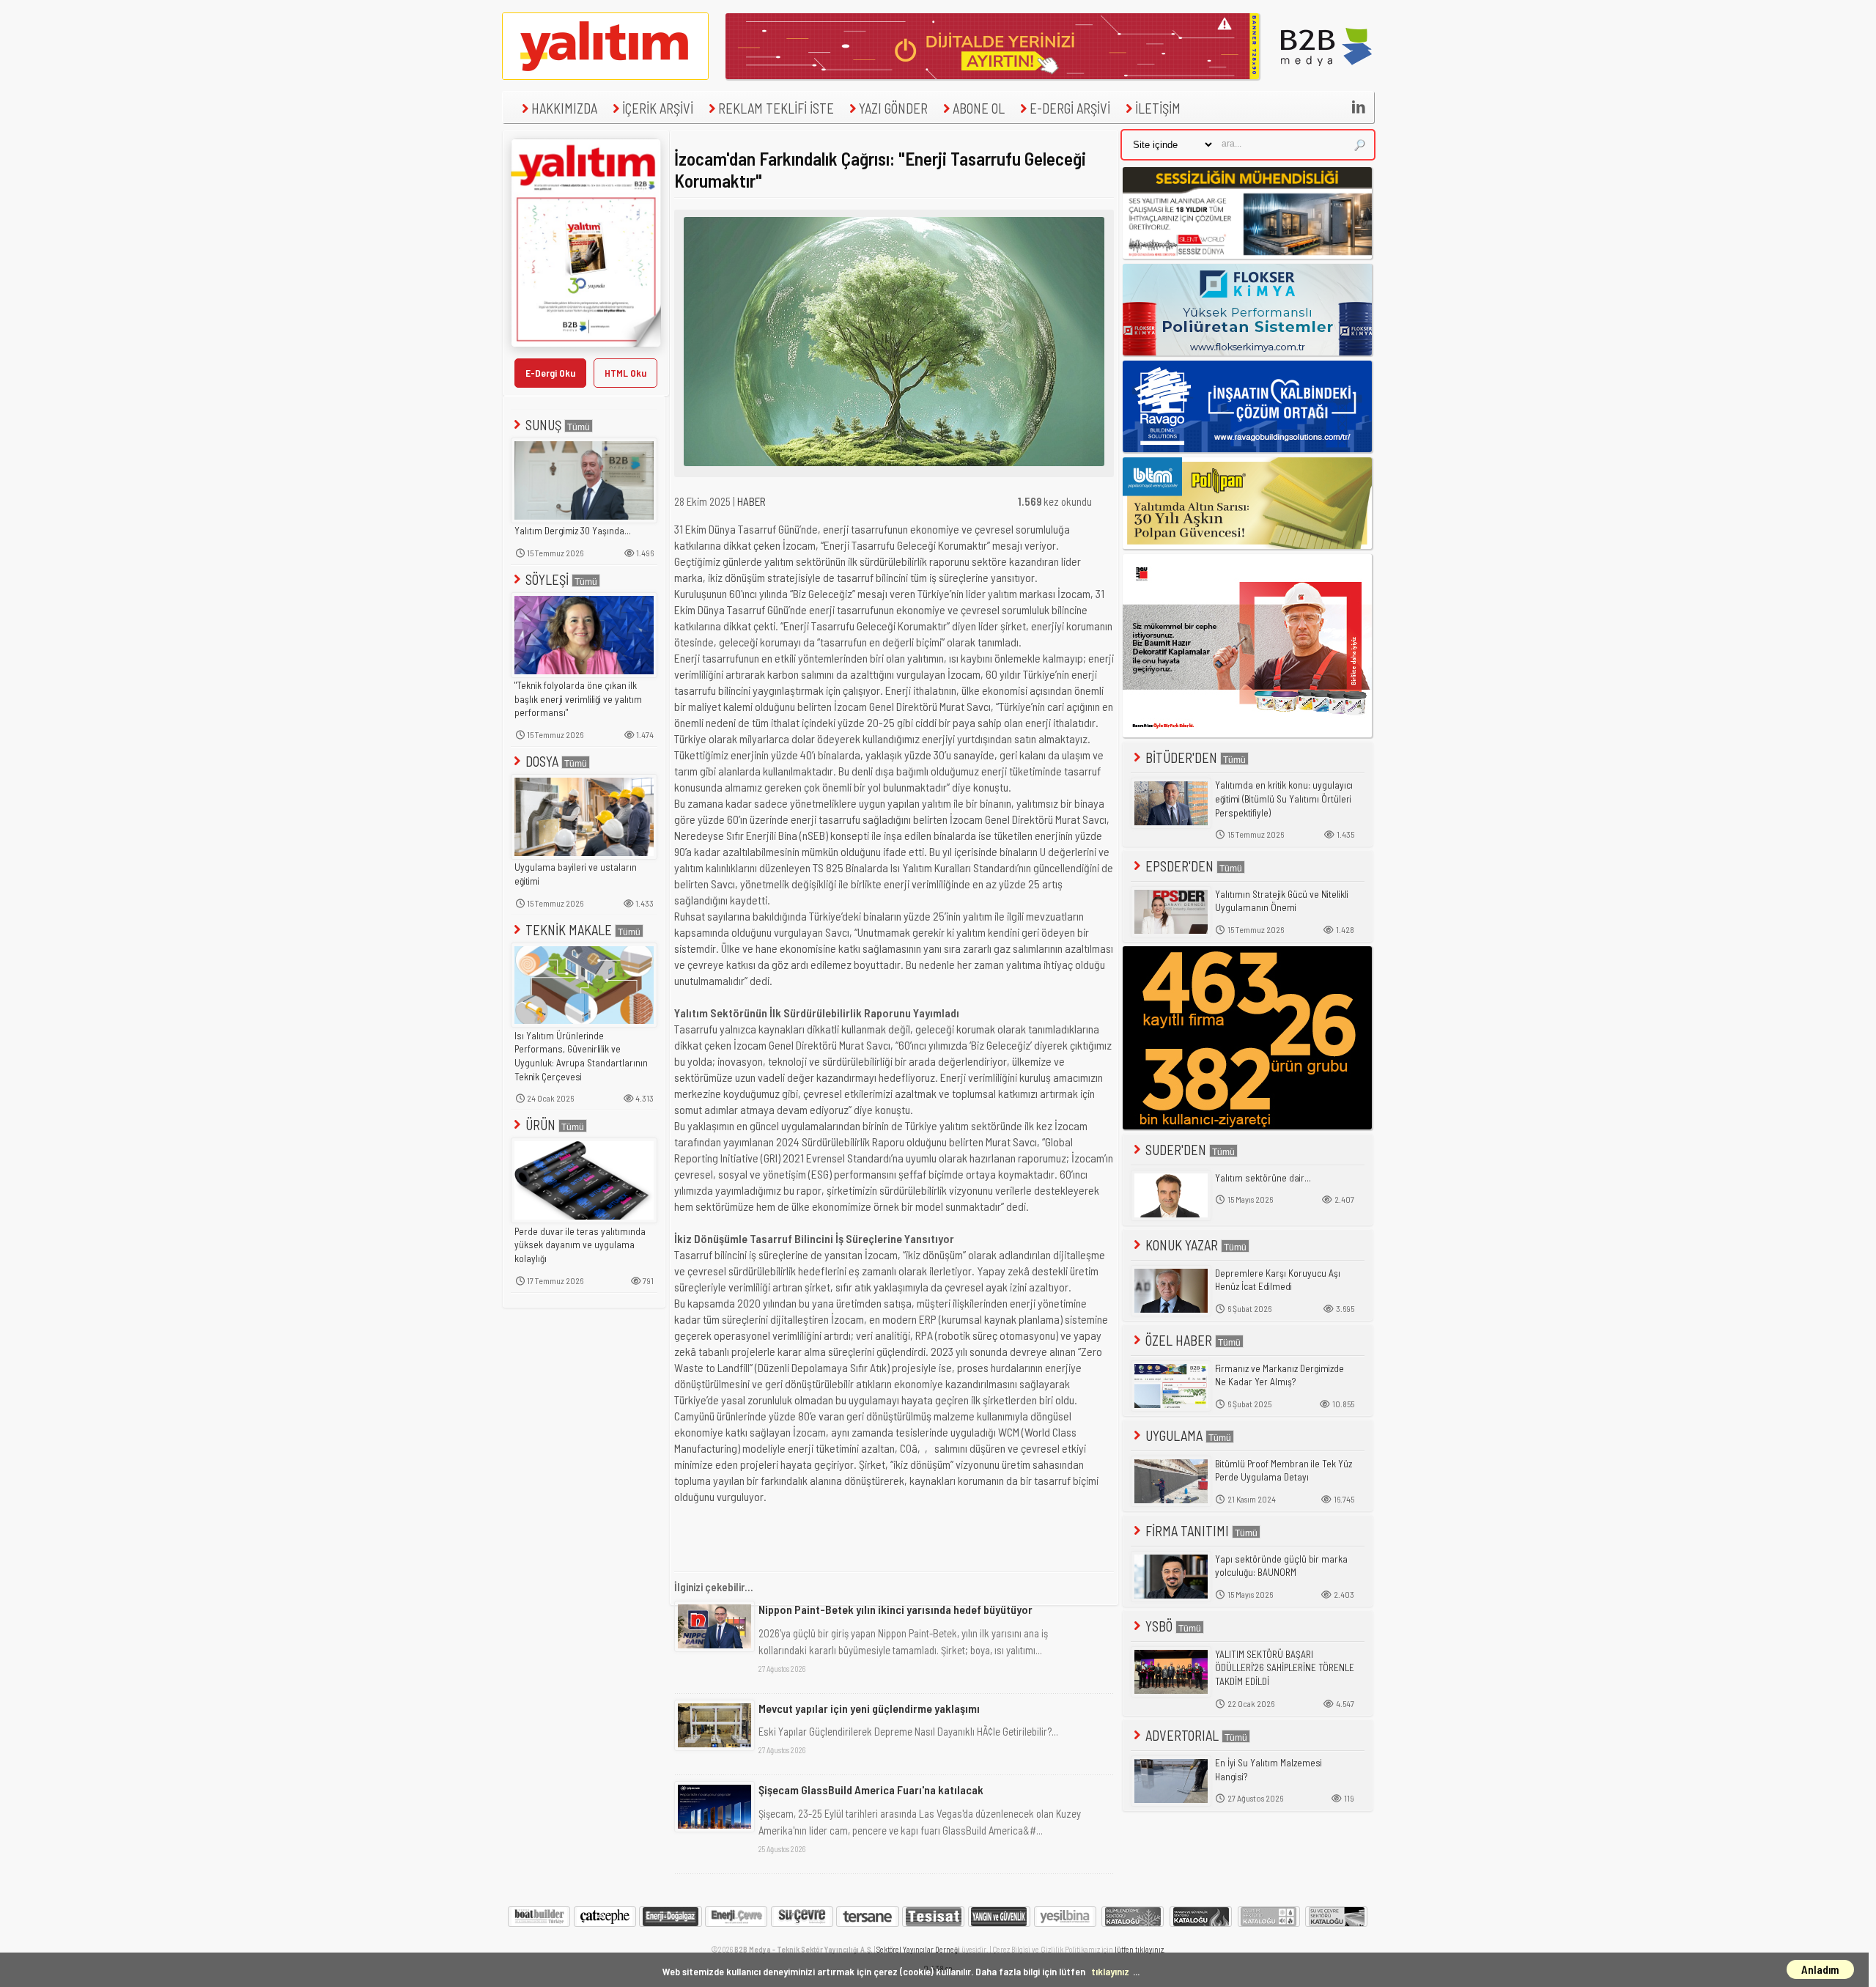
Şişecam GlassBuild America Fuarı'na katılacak (871, 1789)
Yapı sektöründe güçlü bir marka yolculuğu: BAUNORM (1281, 1566)
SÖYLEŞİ (547, 579)
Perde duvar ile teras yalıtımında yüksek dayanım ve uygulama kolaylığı (580, 1245)
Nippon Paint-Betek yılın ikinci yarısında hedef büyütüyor (895, 1609)
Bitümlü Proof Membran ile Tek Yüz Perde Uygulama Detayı (1284, 1471)
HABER (751, 501)
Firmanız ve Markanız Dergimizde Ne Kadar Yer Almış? (1279, 1375)
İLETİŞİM (1158, 108)
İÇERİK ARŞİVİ (658, 108)
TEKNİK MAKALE (569, 930)
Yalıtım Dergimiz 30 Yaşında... (573, 531)
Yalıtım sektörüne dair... (1263, 1178)
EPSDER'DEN (1179, 866)
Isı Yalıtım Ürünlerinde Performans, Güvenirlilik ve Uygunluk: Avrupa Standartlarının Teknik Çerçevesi (581, 1056)
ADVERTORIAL (1182, 1735)
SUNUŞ (543, 425)
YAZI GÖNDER (893, 108)
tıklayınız (1110, 1971)
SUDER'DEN (1176, 1150)
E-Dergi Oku (550, 373)
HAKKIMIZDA (564, 108)
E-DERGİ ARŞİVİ (1070, 108)
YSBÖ (1159, 1626)
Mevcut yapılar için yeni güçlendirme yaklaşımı (869, 1708)
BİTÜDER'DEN (1181, 757)
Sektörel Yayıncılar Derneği (918, 1949)
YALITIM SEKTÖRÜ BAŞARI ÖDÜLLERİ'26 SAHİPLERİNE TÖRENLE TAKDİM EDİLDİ (1285, 1668)
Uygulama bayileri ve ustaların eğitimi (576, 874)
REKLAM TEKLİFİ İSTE (776, 108)
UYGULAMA (1174, 1435)
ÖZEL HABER (1179, 1340)
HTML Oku (625, 373)
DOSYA (542, 761)
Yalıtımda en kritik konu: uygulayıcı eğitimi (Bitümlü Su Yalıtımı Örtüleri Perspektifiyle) (1284, 799)
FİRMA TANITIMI (1187, 1531)
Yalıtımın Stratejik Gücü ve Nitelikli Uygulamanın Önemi (1282, 901)
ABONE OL (979, 108)
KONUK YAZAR (1182, 1245)
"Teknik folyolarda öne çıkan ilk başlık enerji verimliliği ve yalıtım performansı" (578, 699)
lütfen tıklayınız (1139, 1949)
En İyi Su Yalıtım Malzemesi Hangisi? (1268, 1770)
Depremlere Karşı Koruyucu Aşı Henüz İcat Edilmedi (1278, 1280)
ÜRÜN (540, 1125)
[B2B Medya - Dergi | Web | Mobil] (1326, 75)
